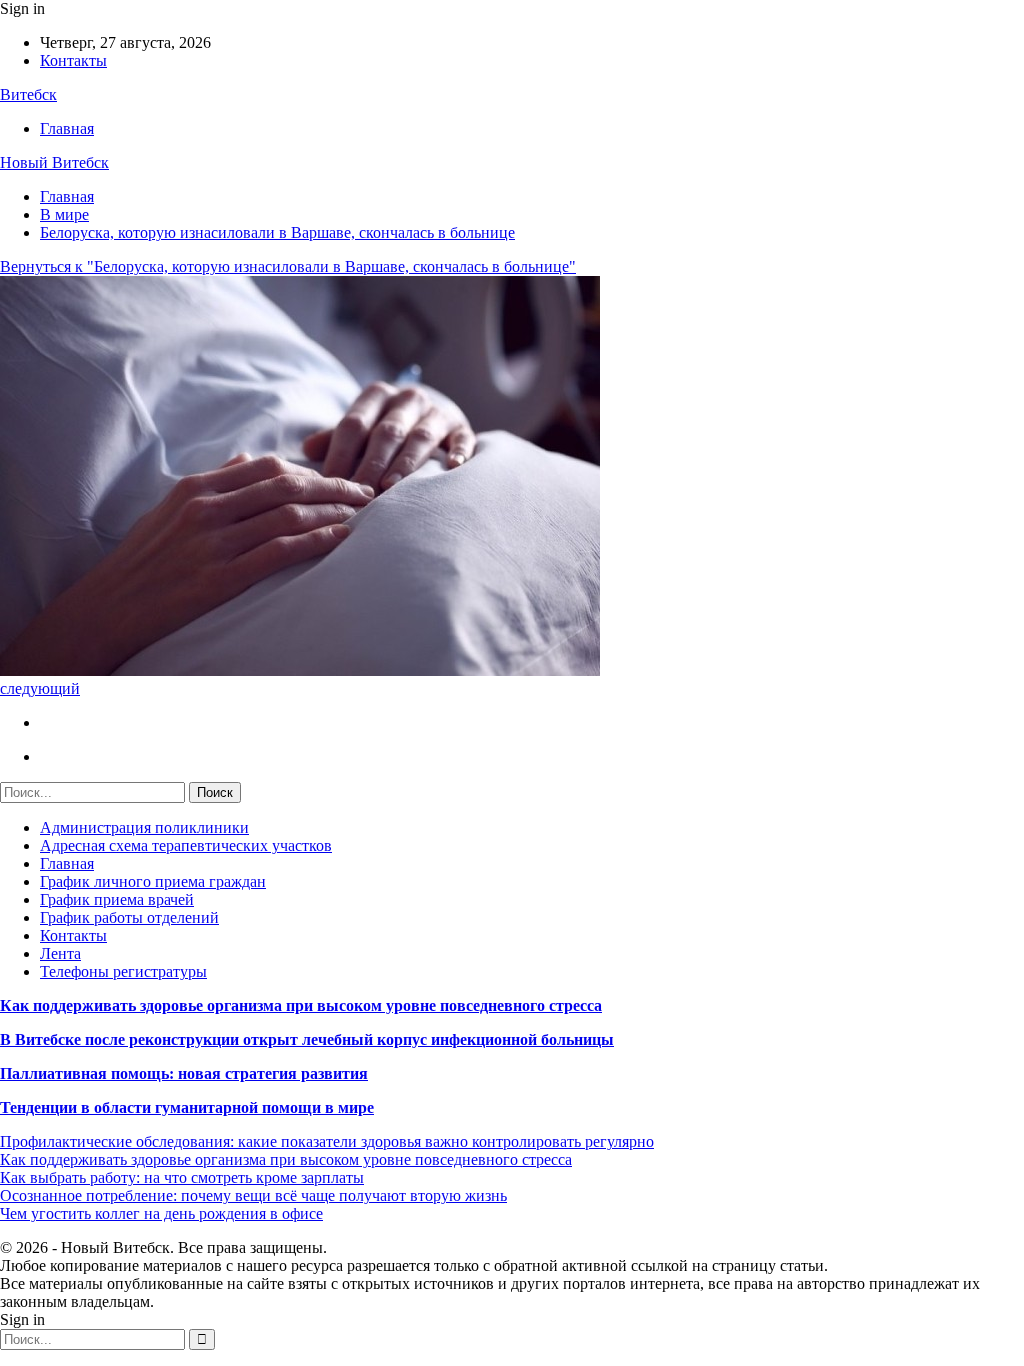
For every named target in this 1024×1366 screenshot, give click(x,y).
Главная (67, 128)
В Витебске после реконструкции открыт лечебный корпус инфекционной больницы (307, 1039)
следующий (40, 688)
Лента (60, 953)
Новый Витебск (54, 162)
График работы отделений (129, 917)
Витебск (28, 94)
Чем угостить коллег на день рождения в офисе (161, 1213)
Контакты (73, 60)
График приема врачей (117, 899)
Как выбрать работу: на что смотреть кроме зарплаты (182, 1177)
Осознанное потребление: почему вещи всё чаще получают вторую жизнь (253, 1195)
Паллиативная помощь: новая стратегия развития (184, 1073)
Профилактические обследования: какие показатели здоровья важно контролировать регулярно (327, 1141)
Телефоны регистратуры (123, 971)
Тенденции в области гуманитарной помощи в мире (187, 1107)
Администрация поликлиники (144, 827)
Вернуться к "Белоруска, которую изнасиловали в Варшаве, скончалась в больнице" (288, 266)
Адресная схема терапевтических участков (186, 845)
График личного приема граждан (153, 881)
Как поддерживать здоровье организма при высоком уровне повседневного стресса (301, 1005)
